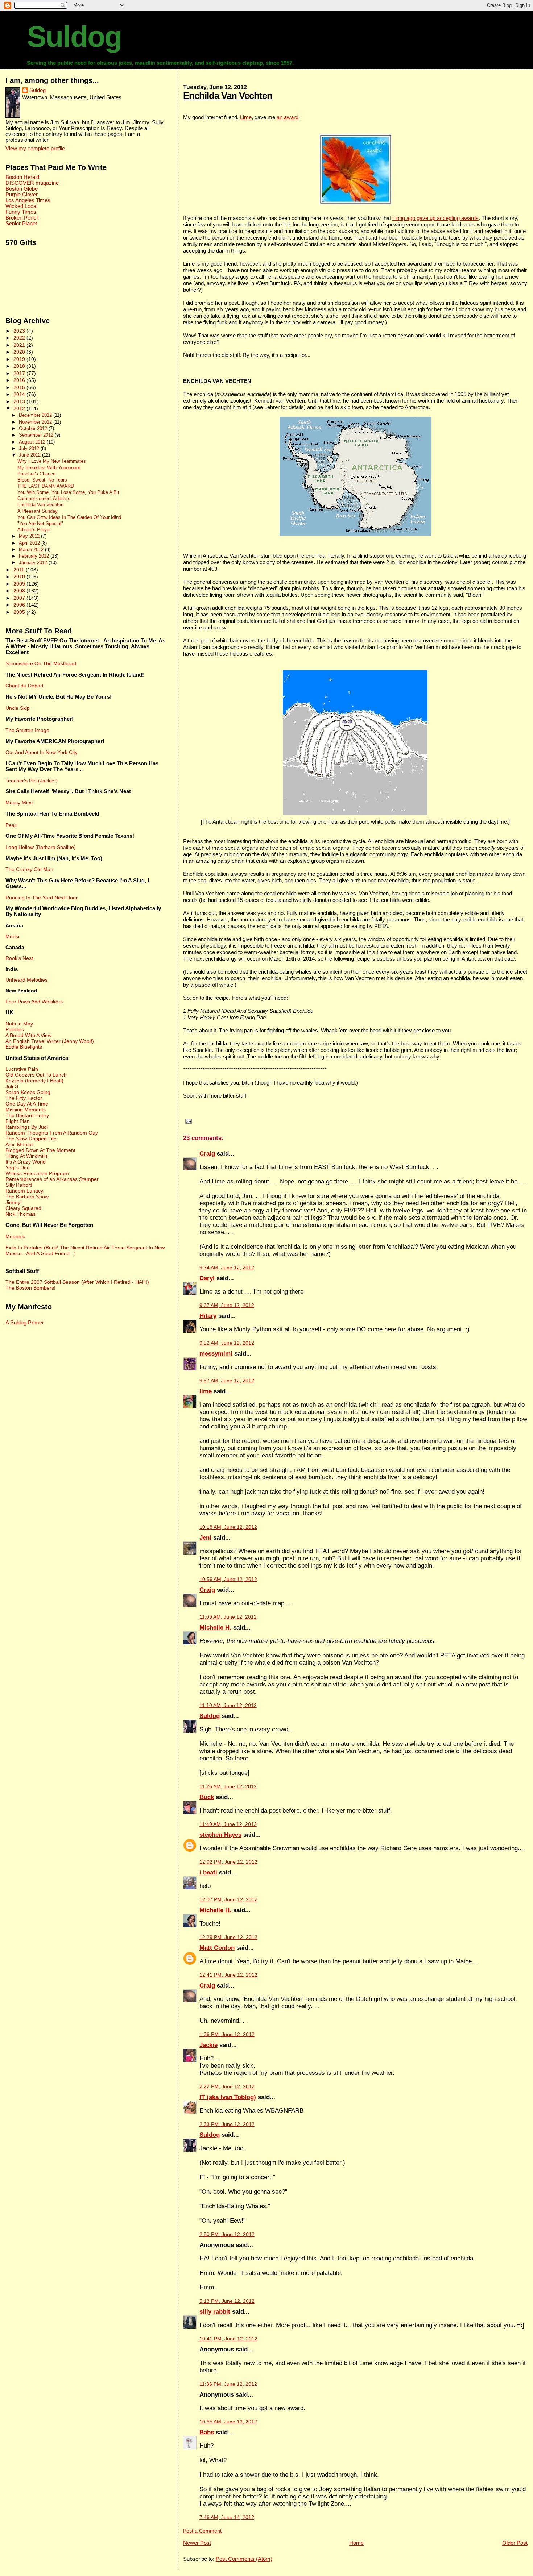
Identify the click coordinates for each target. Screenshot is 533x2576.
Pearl (11, 825)
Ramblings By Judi (27, 1127)
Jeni (205, 1538)
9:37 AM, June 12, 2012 (227, 1305)
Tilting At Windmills (27, 1156)
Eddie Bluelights (24, 1047)
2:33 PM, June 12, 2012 (227, 2124)
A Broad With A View (28, 1035)
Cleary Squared (23, 1208)
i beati (208, 1872)
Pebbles (15, 1029)
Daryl (207, 1278)
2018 (20, 366)
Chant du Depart (24, 686)
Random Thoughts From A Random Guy (52, 1133)
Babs (207, 2432)
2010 (20, 577)
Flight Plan (18, 1121)
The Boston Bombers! (30, 1288)
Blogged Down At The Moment (40, 1150)
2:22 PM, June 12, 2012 (227, 2087)
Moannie (15, 1236)
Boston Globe (22, 189)
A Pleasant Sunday (38, 511)
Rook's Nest (19, 958)
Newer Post (197, 2543)
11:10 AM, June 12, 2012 (228, 1705)
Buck (207, 1797)
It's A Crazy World (26, 1162)
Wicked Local (21, 206)
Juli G (12, 1086)
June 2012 (30, 455)
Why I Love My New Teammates (52, 461)
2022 (20, 338)
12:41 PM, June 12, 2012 (228, 1975)
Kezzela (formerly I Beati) (34, 1081)
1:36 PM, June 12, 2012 (227, 2034)
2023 (20, 331)
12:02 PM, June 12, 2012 (228, 1862)
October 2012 (34, 428)
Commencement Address (44, 499)
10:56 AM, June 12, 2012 (228, 1579)
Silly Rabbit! (19, 1185)
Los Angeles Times (28, 200)
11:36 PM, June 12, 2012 (228, 2384)
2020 (20, 352)
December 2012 (36, 415)
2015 (20, 387)
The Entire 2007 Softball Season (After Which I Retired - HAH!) (77, 1282)
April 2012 (30, 543)
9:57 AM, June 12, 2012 (227, 1381)
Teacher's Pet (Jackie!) (32, 781)
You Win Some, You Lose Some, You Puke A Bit (68, 492)
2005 (20, 612)
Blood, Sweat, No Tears (42, 480)
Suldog (74, 37)
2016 (20, 380)
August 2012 (33, 442)
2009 (20, 584)
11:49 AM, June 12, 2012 (228, 1824)
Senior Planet (21, 224)
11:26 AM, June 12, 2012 (228, 1787)
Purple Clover (22, 195)
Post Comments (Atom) (244, 2559)
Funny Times (21, 212)
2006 (20, 605)
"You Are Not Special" (40, 524)
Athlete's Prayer (34, 530)
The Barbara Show (27, 1197)
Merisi (12, 936)
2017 (20, 373)
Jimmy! (14, 1202)
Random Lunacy (24, 1191)
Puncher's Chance (36, 474)
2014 (20, 394)
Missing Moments (26, 1110)
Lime (246, 117)
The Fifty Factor (24, 1098)
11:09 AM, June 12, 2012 (228, 1617)
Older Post (515, 2543)
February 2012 (35, 556)
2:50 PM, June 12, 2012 (227, 2234)
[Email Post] (187, 1121)
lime (206, 1391)
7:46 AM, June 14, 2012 (227, 2517)
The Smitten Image (27, 730)
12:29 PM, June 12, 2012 (228, 1937)
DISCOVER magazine (32, 183)
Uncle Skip (18, 708)
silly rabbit (215, 2312)
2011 (20, 570)
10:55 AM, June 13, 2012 (228, 2422)
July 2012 (30, 448)
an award (288, 117)
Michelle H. (215, 1628)
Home (356, 2543)
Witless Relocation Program (37, 1173)
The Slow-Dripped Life (31, 1139)
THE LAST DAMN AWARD (46, 486)
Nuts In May (19, 1024)
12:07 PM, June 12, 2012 (228, 1900)
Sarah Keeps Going (28, 1092)
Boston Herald (22, 177)
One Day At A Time (27, 1104)
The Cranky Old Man (29, 869)
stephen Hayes (220, 1835)
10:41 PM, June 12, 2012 (228, 2339)
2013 (20, 401)
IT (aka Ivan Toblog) (228, 2097)
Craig (207, 1154)
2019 (20, 359)
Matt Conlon (217, 1948)
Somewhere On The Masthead (41, 663)
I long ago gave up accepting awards (435, 218)
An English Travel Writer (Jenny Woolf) (50, 1041)
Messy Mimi (19, 803)
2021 (20, 345)
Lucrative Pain (22, 1069)
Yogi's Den (18, 1168)
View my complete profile (35, 149)
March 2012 (32, 550)
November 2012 (36, 422)
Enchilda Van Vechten (228, 96)
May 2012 (30, 536)
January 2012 (34, 563)
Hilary (208, 1316)
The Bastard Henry (27, 1115)
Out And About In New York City (42, 752)
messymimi (216, 1354)
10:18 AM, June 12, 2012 (228, 1527)
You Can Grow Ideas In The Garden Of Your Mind (69, 517)
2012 (20, 408)
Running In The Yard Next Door (42, 898)
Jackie (208, 2045)
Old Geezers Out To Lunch (36, 1075)
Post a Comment (202, 2531)
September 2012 (37, 435)
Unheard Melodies (26, 980)
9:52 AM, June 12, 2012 (227, 1343)
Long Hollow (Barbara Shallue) (41, 847)
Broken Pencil (22, 218)
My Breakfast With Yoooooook (49, 468)
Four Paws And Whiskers (34, 1002)
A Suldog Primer (25, 1323)
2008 (20, 591)
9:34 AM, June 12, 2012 (227, 1268)
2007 (20, 598)
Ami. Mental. (20, 1144)
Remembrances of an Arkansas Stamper (52, 1179)
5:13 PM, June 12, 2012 (227, 2301)
